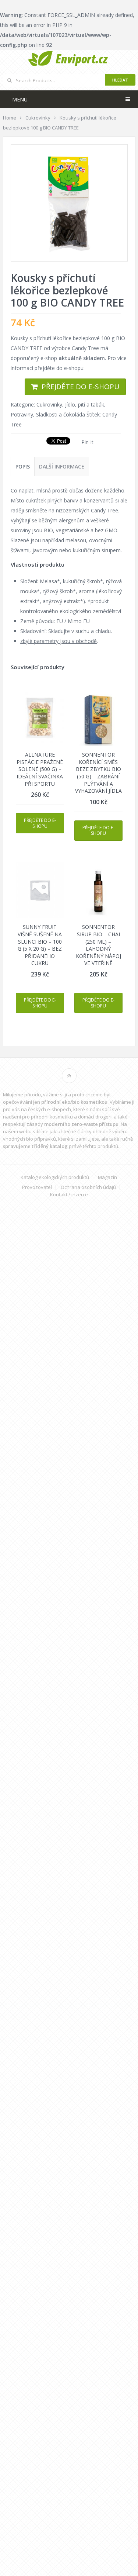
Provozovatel (37, 1187)
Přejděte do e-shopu (80, 387)
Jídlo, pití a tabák (85, 404)
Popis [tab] (23, 466)
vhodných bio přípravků (29, 1139)
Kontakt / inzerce (69, 1195)
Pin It (87, 442)
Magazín (107, 1177)
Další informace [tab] (62, 466)
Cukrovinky (49, 404)
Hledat (120, 80)
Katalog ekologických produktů (55, 1177)
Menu (20, 99)
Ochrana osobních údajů (88, 1187)
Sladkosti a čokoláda (61, 414)
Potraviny (22, 414)
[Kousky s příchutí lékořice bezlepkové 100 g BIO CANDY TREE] (69, 203)
